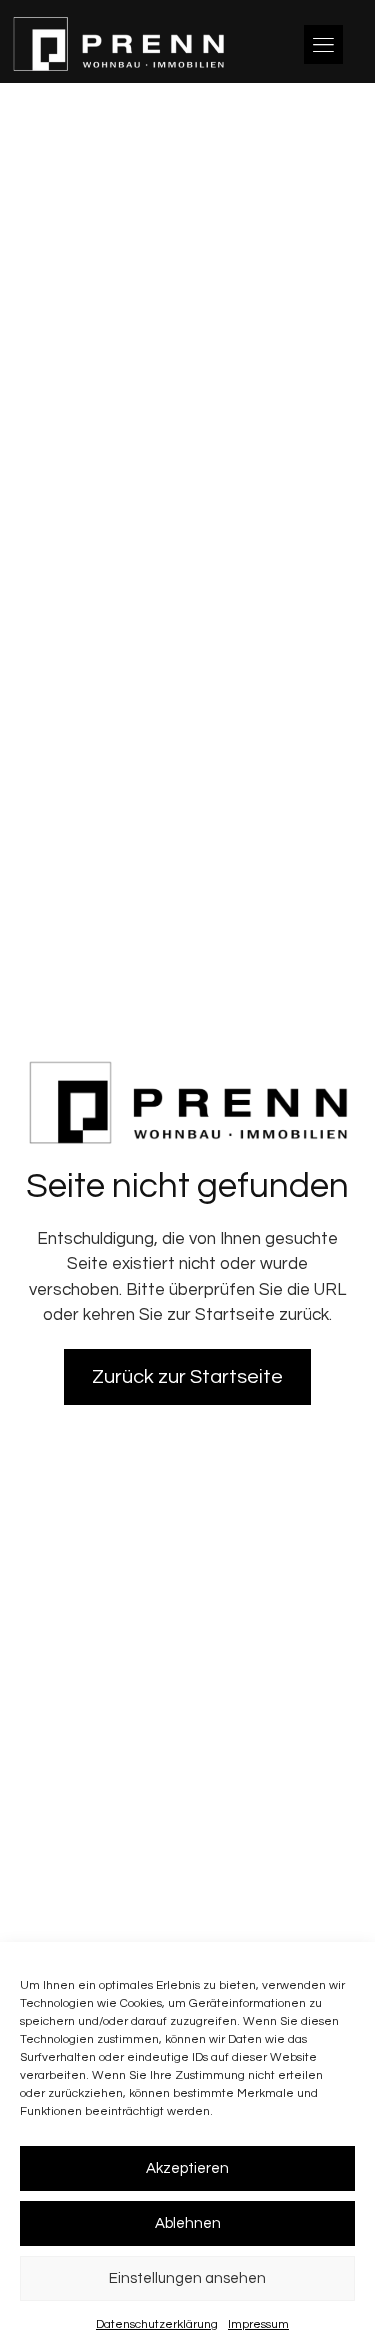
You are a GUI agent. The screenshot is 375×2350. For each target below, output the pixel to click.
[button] (323, 44)
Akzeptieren (187, 2168)
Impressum (258, 2324)
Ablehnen (188, 2223)
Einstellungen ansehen (187, 2278)
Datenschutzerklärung (157, 2324)
